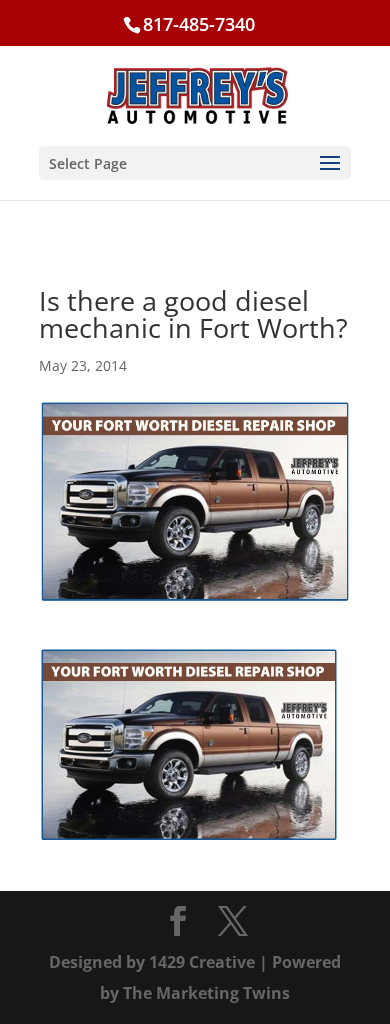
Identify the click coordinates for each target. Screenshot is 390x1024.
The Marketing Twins (206, 993)
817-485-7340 (199, 24)
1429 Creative (202, 962)
